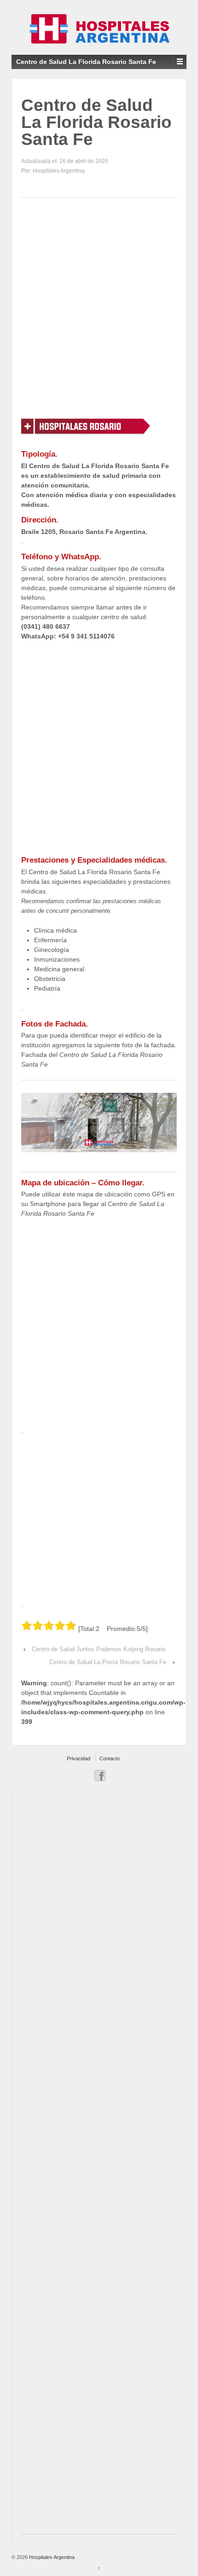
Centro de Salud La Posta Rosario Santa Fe (108, 1662)
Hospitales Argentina (51, 2557)
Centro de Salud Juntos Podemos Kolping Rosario (99, 1649)
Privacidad (79, 1758)
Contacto (110, 1758)
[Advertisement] (99, 307)
